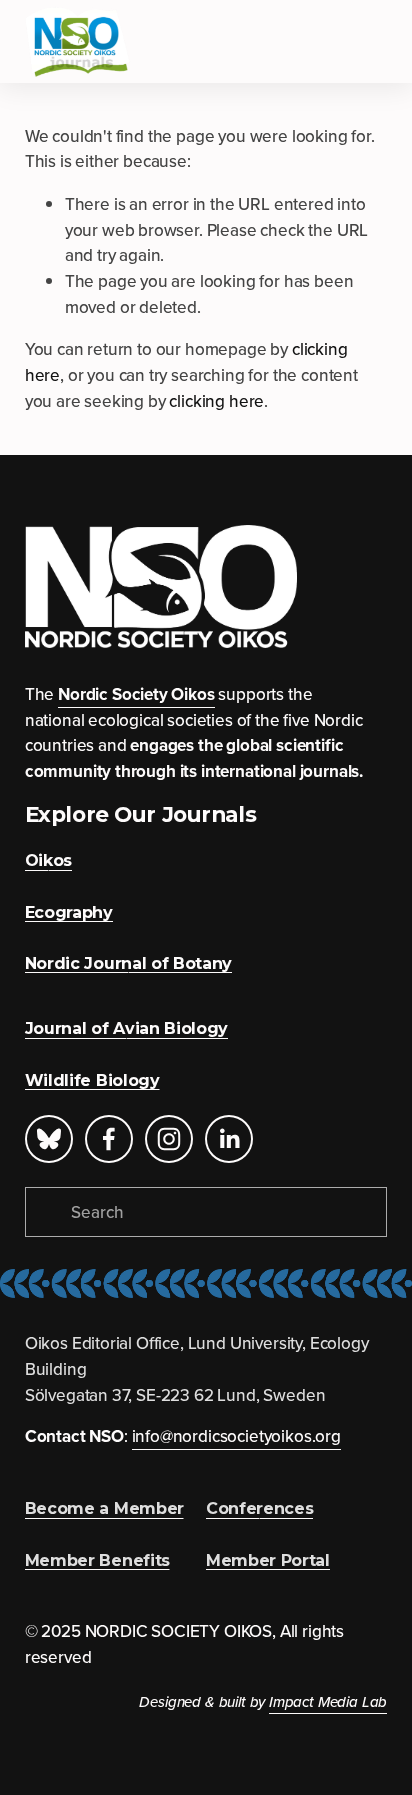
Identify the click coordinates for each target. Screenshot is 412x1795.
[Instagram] (169, 1139)
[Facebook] (109, 1139)
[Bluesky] (49, 1139)
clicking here (216, 401)
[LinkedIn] (229, 1139)
